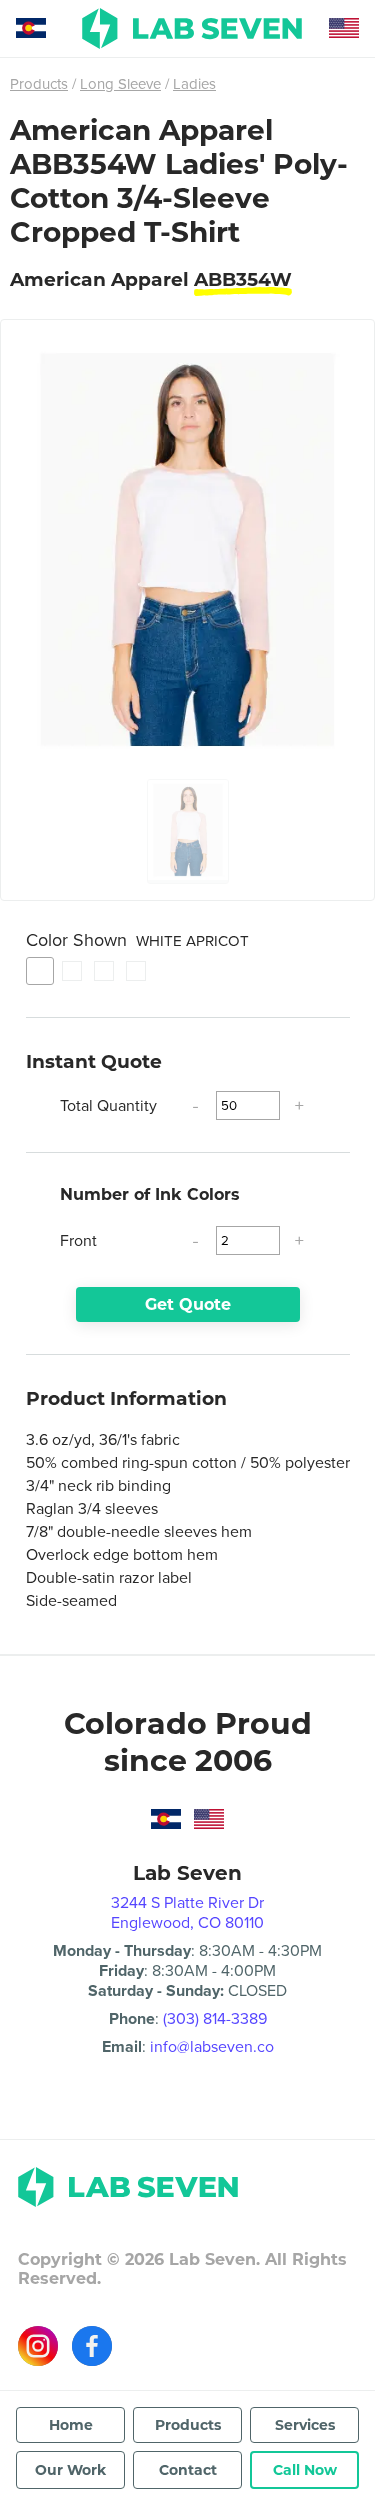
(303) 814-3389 (215, 2018)
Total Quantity (108, 1105)
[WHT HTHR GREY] (136, 971)
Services (305, 2425)
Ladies (194, 84)
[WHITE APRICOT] (40, 971)
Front (78, 1240)
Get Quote (188, 1304)
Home (71, 2425)
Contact (188, 2470)
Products (39, 84)
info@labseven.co (212, 2046)
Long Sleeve (120, 84)
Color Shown (137, 940)
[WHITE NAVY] (104, 971)
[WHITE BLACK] (72, 971)
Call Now (305, 2470)
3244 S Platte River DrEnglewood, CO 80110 (187, 1912)
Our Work (70, 2470)
